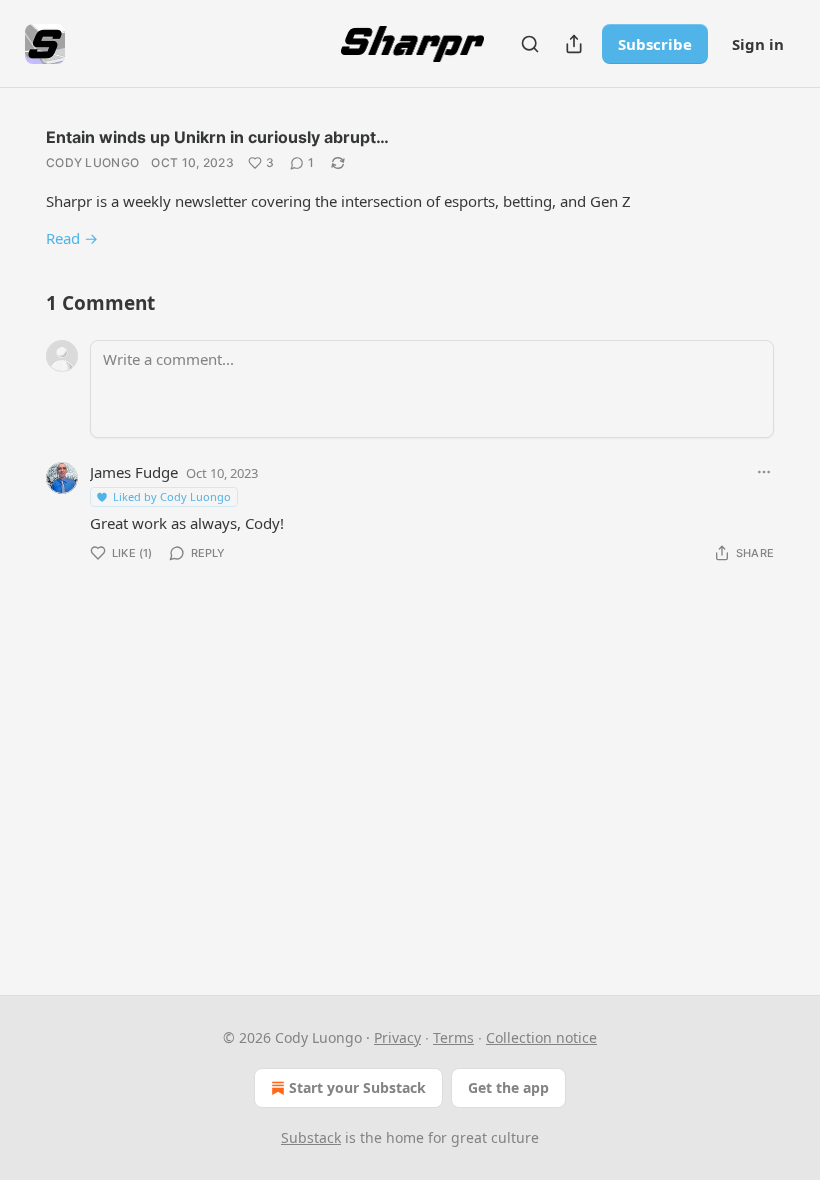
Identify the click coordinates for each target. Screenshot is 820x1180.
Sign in (758, 44)
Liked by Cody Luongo (172, 496)
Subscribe (655, 44)
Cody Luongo (92, 162)
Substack (311, 1137)
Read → (72, 238)
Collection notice (541, 1037)
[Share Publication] (574, 44)
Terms (453, 1037)
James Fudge (134, 472)
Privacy (397, 1037)
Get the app (508, 1087)
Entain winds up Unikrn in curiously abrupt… (217, 137)
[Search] (530, 44)
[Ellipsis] (764, 472)
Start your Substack (357, 1087)
